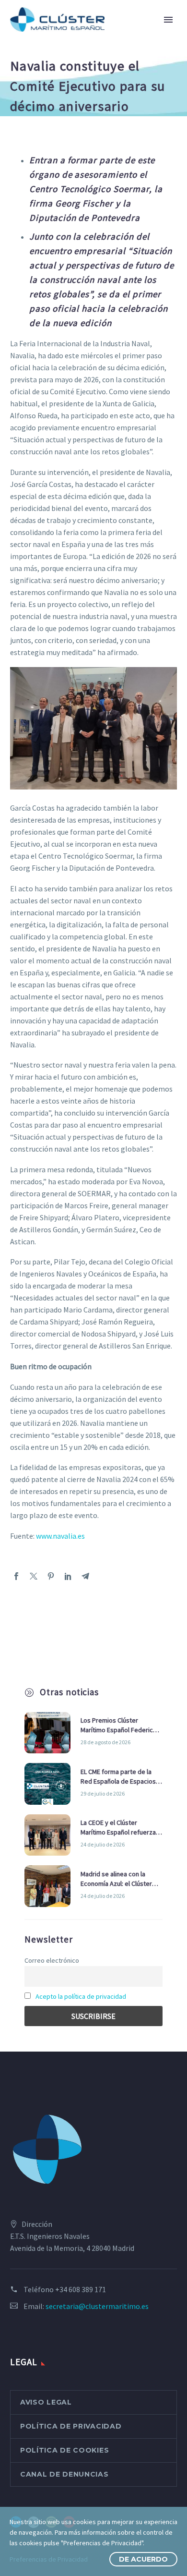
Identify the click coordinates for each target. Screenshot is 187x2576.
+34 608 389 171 (81, 2289)
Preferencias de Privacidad (49, 2559)
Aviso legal (46, 2402)
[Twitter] (34, 1576)
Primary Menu (168, 20)
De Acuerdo (143, 2559)
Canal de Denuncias (64, 2474)
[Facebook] (16, 1576)
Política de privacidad (71, 2426)
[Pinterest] (51, 1576)
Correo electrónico (52, 1960)
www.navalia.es (60, 1536)
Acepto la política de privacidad (81, 1996)
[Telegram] (85, 1576)
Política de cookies (64, 2450)
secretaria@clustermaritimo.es (97, 2306)
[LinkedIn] (68, 1576)
